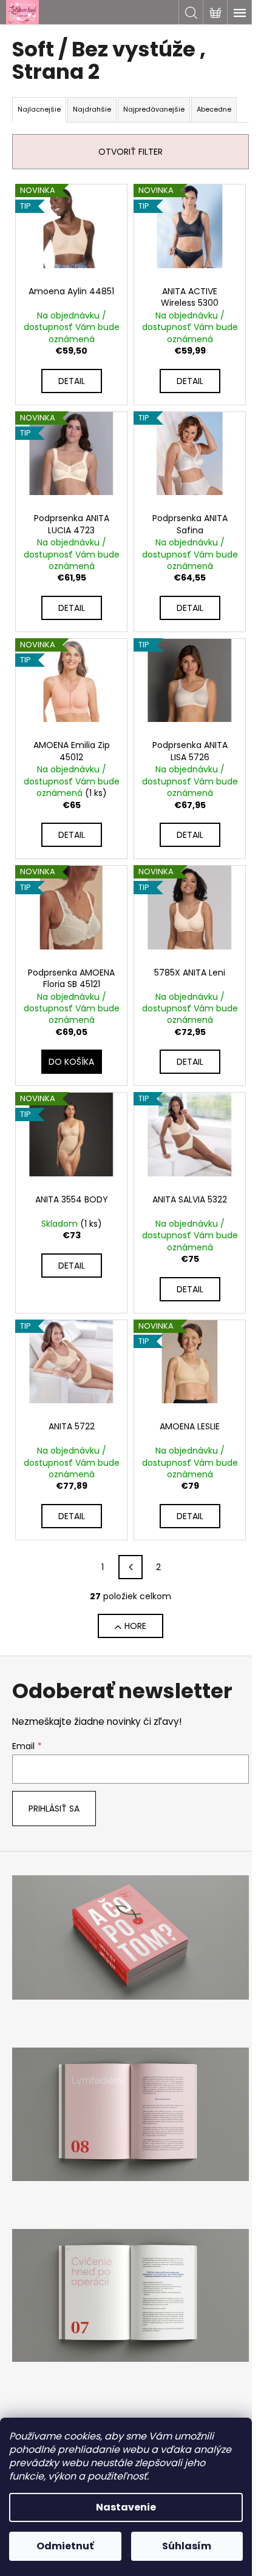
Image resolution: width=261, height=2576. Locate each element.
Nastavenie (126, 2507)
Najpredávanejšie (154, 109)
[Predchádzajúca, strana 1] (130, 1567)
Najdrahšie (92, 109)
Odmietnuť (65, 2546)
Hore (135, 1626)
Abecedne (214, 109)
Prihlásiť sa (54, 1809)
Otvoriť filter (130, 152)
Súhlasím (187, 2546)
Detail (72, 381)
